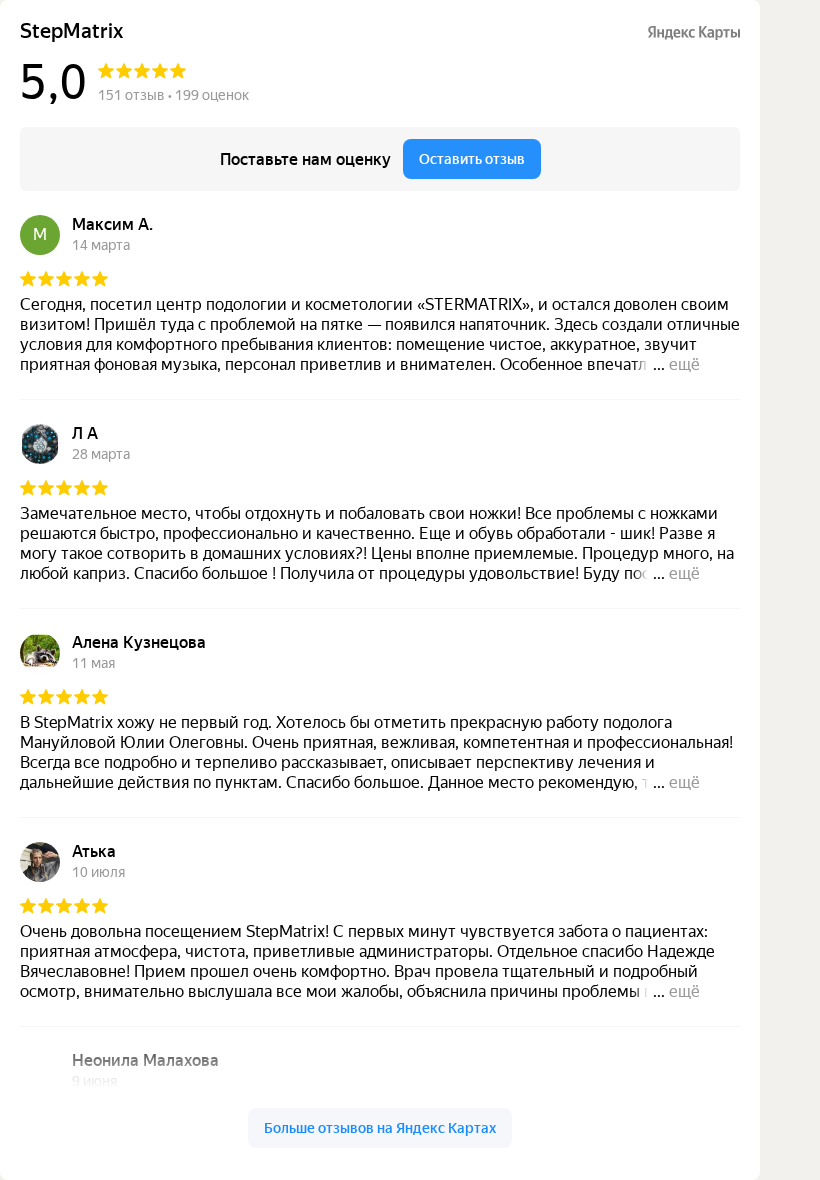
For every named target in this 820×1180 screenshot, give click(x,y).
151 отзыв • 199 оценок (173, 95)
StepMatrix (71, 31)
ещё (684, 364)
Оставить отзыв (472, 159)
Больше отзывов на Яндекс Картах (380, 1128)
